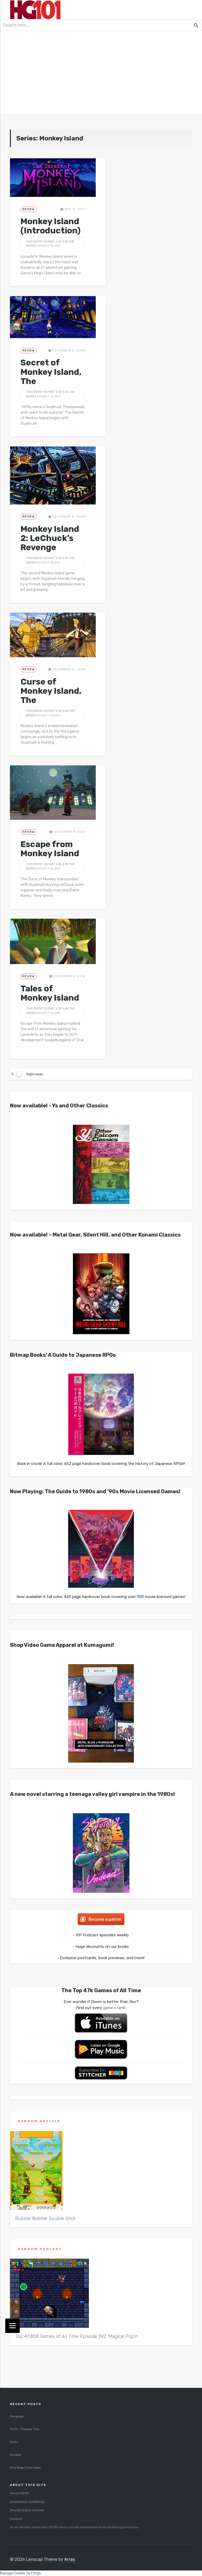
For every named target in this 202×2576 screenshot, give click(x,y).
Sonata (15, 2455)
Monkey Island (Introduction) (50, 226)
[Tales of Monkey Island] (53, 941)
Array (69, 2559)
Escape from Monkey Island (50, 849)
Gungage (17, 2416)
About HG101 (19, 2493)
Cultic (14, 2442)
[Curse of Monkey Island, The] (53, 635)
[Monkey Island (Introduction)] (53, 178)
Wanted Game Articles (27, 2510)
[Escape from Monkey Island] (53, 792)
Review (29, 209)
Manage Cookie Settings (21, 2573)
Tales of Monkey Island (50, 993)
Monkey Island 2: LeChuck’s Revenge (50, 538)
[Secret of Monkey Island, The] (53, 317)
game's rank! (114, 2008)
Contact (16, 2519)
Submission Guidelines (27, 2502)
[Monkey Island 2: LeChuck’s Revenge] (53, 475)
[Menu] (12, 2326)
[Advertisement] (101, 74)
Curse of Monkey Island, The (51, 691)
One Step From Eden (25, 2468)
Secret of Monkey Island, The (51, 372)
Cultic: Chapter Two (25, 2429)
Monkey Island (49, 246)
